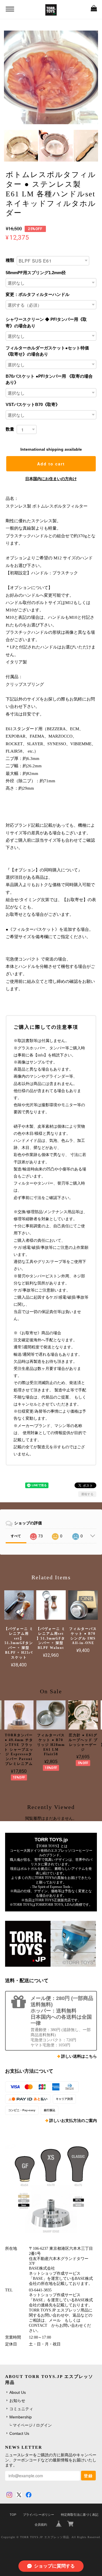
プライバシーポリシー (39, 2515)
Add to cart (51, 464)
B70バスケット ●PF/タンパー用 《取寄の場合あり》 (49, 379)
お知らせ (17, 2401)
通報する (87, 1494)
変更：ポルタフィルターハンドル (38, 294)
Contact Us (19, 2433)
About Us (18, 2392)
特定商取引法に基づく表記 (80, 2515)
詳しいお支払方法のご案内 (73, 2121)
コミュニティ (21, 2409)
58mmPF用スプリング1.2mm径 (36, 273)
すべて (16, 1536)
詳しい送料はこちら (79, 2056)
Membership (21, 2417)
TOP (13, 2515)
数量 (10, 429)
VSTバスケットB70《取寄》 (33, 404)
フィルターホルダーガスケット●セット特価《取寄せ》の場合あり (47, 351)
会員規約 (41, 2525)
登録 (88, 2476)
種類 (10, 260)
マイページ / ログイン (32, 2425)
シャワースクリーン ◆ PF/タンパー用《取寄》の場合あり (46, 323)
